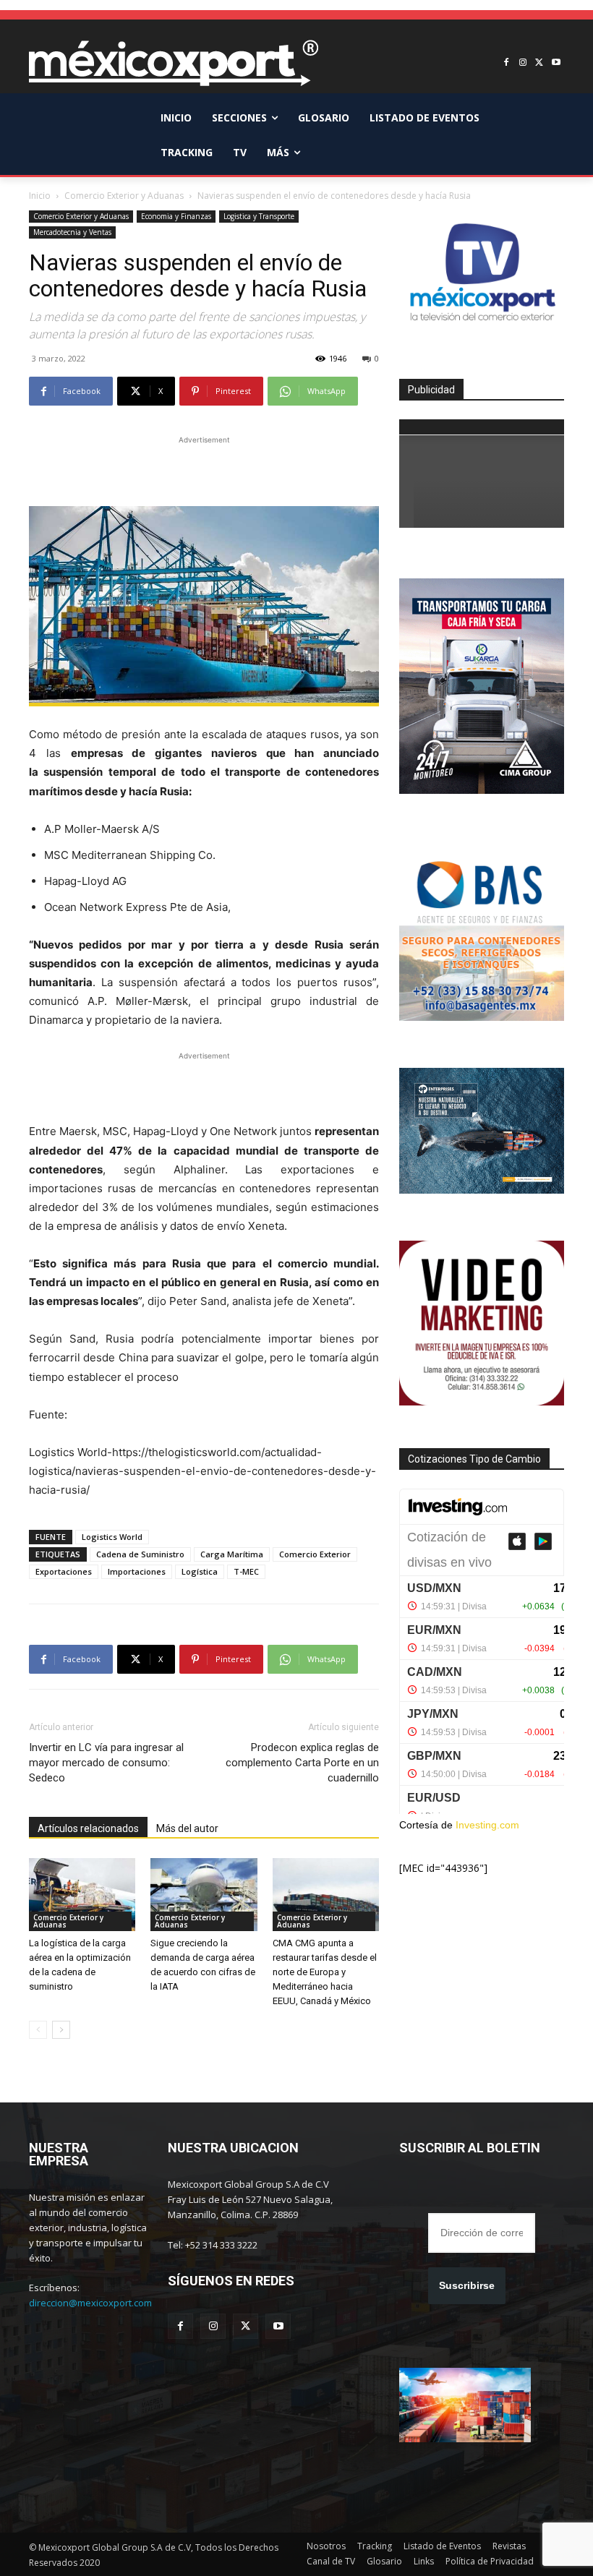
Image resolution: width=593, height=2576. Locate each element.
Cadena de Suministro (140, 1554)
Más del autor (187, 1828)
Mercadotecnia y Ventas (72, 232)
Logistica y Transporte (259, 216)
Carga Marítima (232, 1554)
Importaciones (137, 1571)
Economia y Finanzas (176, 216)
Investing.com (487, 1825)
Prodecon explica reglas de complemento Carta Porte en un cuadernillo (302, 1763)
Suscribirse (467, 2285)
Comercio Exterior (315, 1554)
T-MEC (246, 1571)
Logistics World (112, 1537)
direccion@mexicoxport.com (90, 2303)
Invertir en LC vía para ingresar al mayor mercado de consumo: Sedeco (106, 1763)
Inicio (40, 196)
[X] (539, 63)
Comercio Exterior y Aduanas (124, 196)
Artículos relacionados (88, 1828)
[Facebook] (507, 63)
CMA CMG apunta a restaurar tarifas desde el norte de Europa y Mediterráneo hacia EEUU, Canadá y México (325, 1972)
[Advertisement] (204, 469)
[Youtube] (556, 63)
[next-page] (61, 2030)
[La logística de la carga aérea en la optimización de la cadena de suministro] (82, 1895)
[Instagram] (523, 63)
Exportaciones (64, 1571)
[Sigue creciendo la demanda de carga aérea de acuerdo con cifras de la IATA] (204, 1895)
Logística (200, 1571)
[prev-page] (38, 2030)
